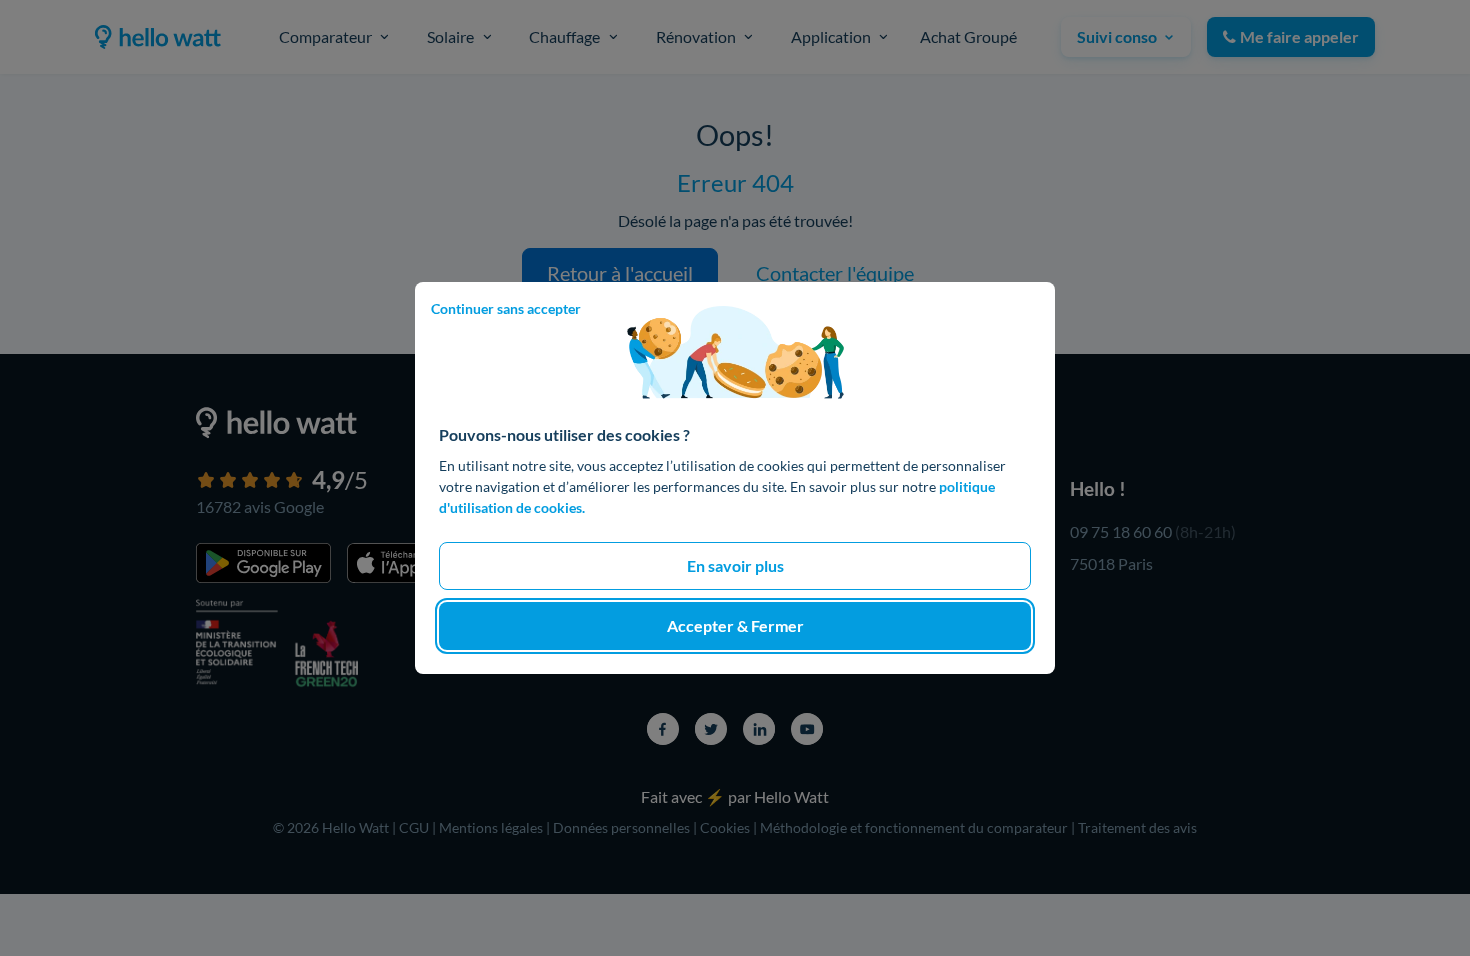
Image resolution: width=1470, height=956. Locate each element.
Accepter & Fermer (735, 625)
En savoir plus (735, 565)
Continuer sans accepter (506, 308)
